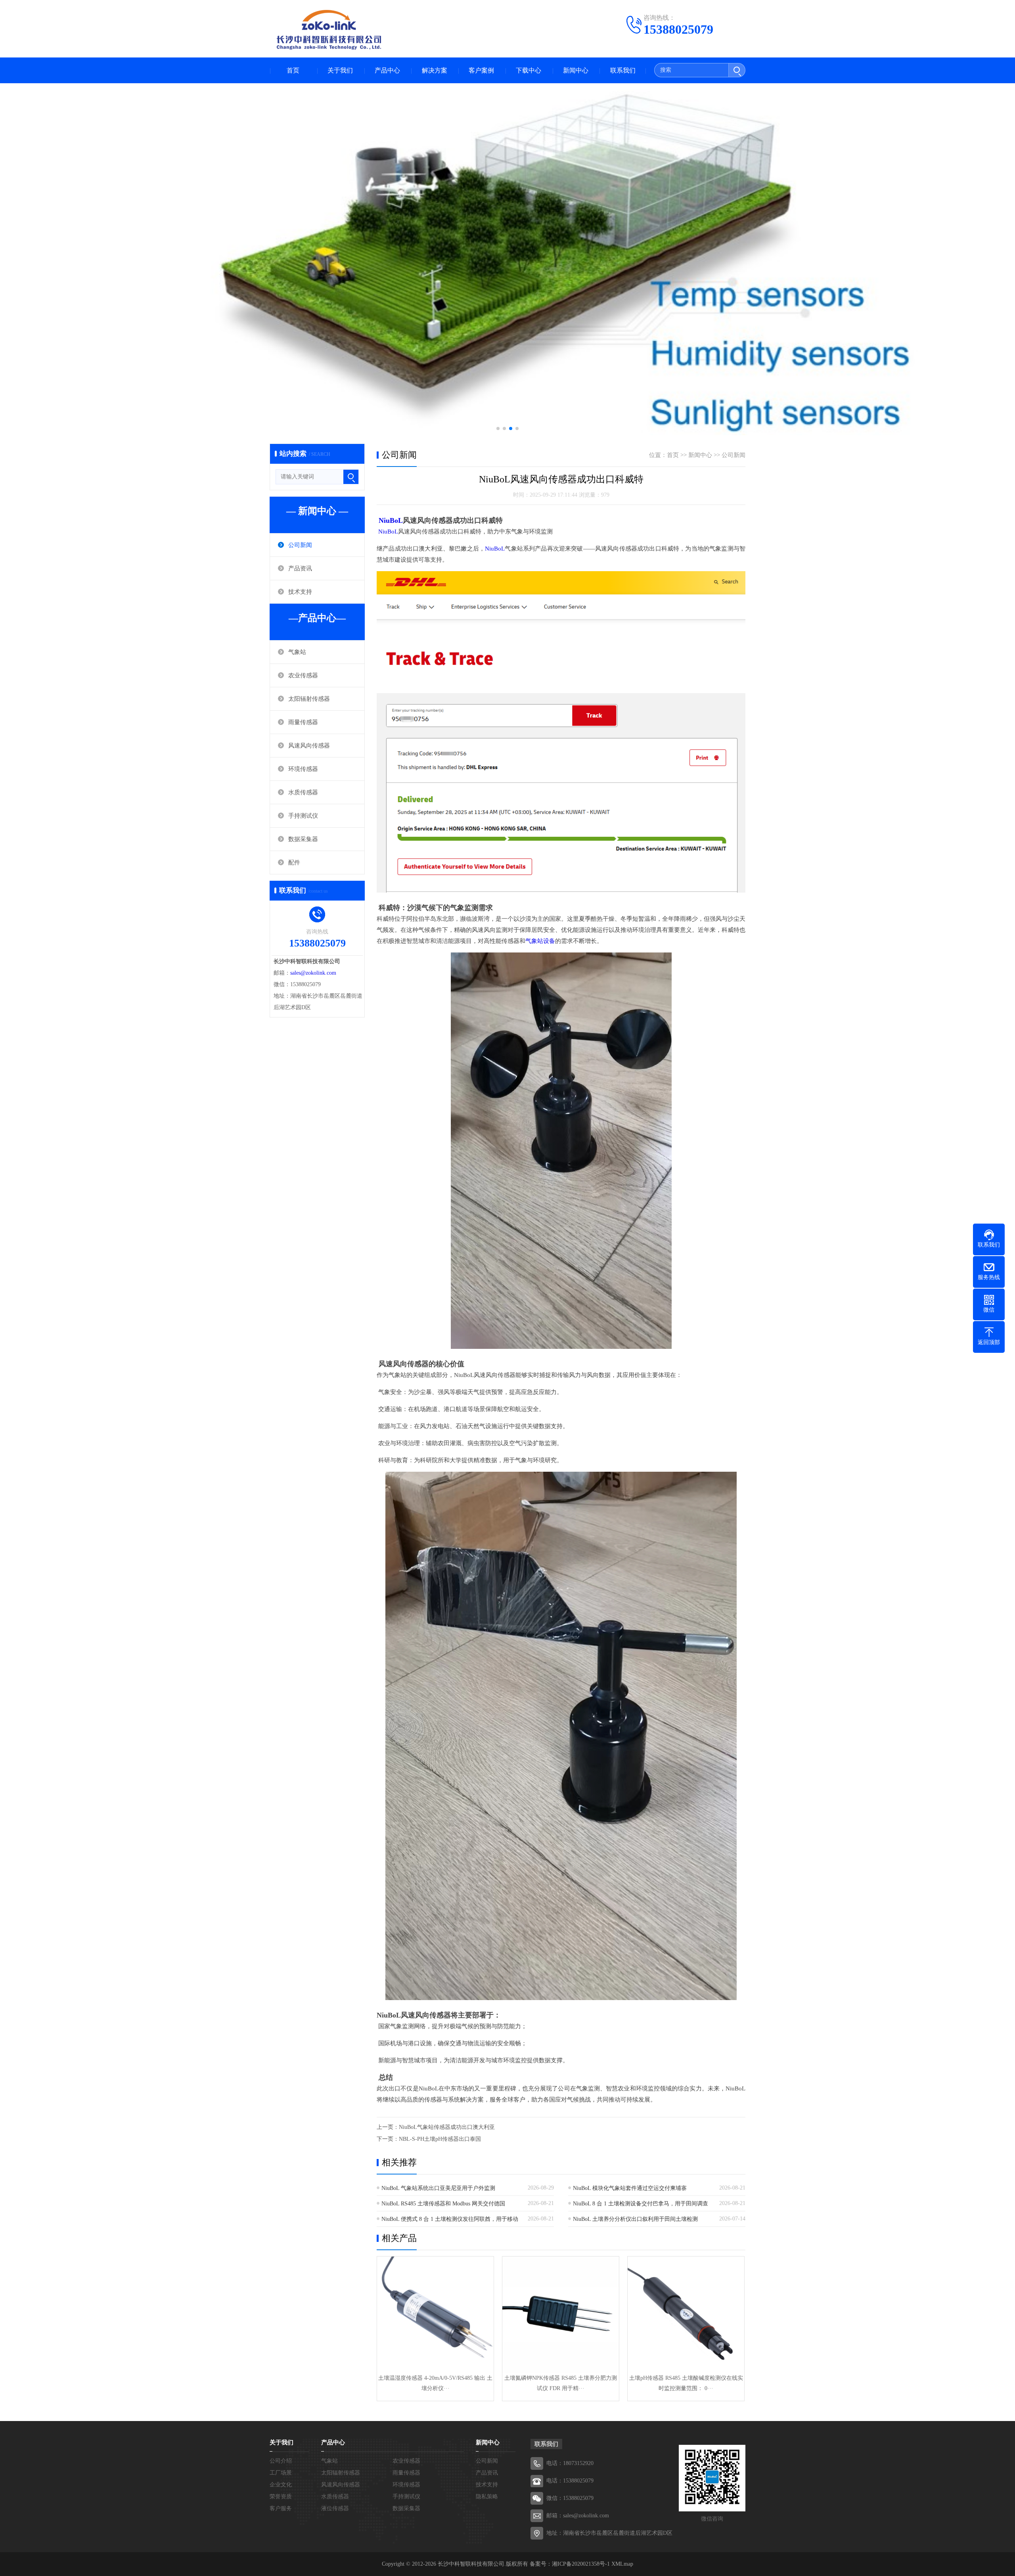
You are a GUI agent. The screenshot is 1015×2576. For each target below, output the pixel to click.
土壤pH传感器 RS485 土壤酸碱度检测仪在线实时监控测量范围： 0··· (686, 2383)
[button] (498, 428)
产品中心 (387, 70)
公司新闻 (300, 545)
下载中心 (529, 70)
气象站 (297, 652)
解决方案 (435, 70)
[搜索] (737, 70)
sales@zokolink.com (313, 973)
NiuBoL (391, 520)
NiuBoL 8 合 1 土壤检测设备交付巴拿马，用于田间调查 (641, 2204)
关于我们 (340, 70)
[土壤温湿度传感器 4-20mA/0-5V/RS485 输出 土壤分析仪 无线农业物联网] (435, 2315)
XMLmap (621, 2564)
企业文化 (281, 2485)
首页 (293, 70)
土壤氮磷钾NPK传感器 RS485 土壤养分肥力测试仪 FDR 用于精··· (561, 2383)
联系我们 (623, 70)
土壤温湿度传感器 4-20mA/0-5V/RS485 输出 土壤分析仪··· (435, 2383)
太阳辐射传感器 (309, 699)
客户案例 (481, 70)
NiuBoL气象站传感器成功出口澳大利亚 (447, 2127)
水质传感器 (303, 792)
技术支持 (300, 592)
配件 (294, 862)
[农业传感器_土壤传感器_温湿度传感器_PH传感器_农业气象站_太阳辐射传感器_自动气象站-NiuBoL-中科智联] (329, 30)
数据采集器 (303, 839)
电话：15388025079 (570, 2481)
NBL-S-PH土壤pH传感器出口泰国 (440, 2139)
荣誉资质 (281, 2497)
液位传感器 (335, 2508)
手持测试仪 (303, 816)
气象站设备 (540, 941)
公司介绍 (281, 2461)
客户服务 (281, 2508)
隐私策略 (487, 2497)
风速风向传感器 (309, 746)
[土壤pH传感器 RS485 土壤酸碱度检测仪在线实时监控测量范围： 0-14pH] (686, 2315)
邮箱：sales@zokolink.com (578, 2516)
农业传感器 (303, 675)
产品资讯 (300, 568)
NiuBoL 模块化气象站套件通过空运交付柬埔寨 (630, 2188)
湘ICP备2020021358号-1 (581, 2564)
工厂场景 (281, 2473)
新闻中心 (576, 70)
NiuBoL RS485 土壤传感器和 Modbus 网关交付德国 (443, 2204)
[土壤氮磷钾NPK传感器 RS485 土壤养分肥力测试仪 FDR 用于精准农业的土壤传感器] (561, 2315)
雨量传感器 (303, 722)
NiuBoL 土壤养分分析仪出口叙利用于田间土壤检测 (635, 2219)
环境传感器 (303, 769)
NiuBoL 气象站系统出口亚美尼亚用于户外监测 (438, 2188)
